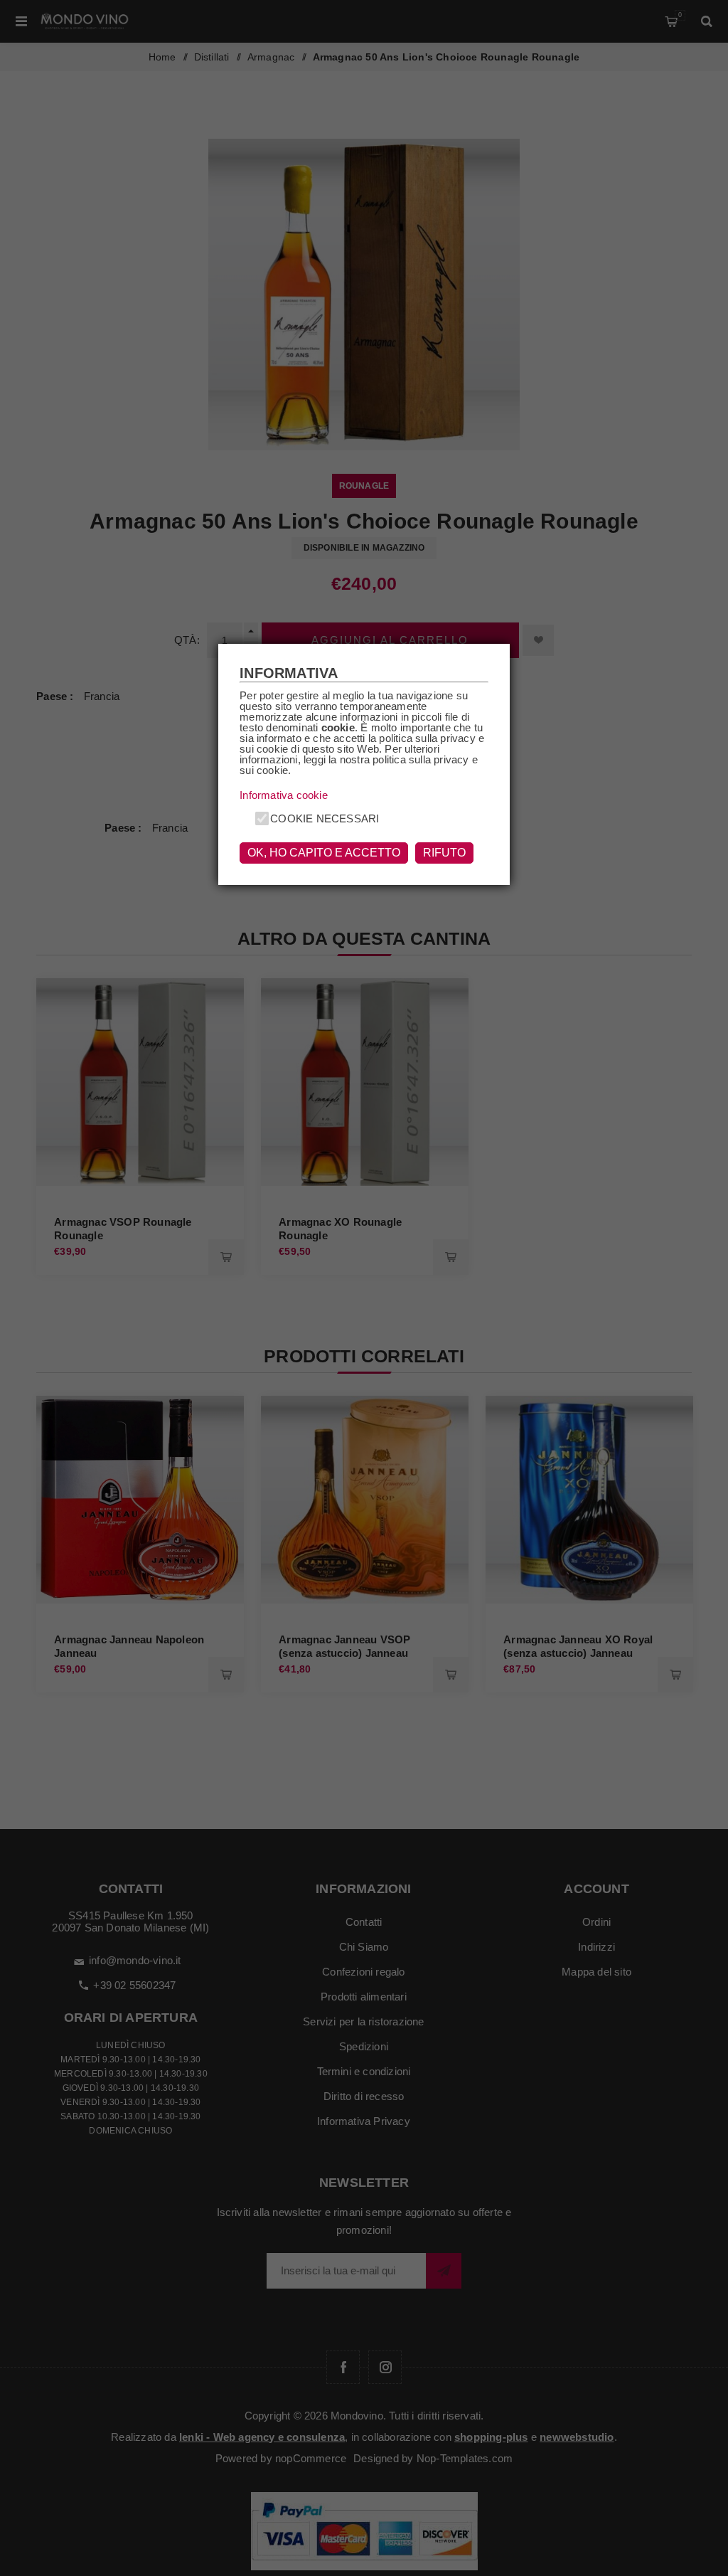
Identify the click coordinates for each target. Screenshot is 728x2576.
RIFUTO (444, 853)
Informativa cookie (284, 795)
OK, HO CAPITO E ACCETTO (324, 853)
